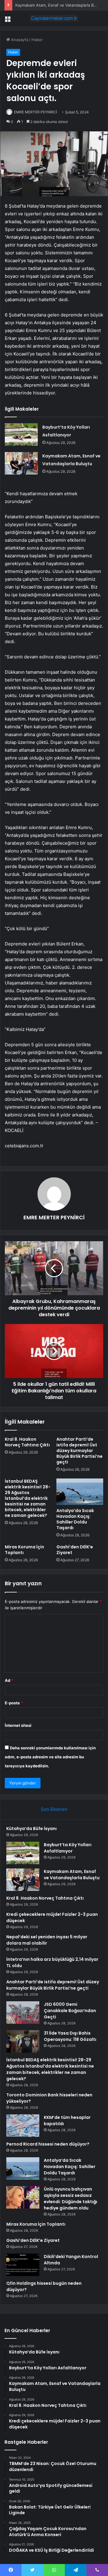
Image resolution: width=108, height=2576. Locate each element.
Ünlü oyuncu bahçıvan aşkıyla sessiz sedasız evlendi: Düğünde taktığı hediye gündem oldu (70, 2199)
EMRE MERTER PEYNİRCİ (36, 112)
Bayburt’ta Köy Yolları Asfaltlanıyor (68, 1848)
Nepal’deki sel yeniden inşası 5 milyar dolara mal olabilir (47, 1940)
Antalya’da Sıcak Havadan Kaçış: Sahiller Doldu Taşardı (75, 1519)
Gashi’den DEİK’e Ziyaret (75, 1550)
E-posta (14, 1703)
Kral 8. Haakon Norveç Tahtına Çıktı (27, 1442)
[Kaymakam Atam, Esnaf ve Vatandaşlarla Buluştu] (21, 463)
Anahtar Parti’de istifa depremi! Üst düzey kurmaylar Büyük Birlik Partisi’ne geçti (79, 1451)
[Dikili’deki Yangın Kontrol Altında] (23, 2265)
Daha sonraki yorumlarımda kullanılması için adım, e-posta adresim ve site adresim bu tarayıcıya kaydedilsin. (50, 1757)
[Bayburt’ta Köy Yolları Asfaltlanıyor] (21, 434)
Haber (37, 40)
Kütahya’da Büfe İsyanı (31, 1829)
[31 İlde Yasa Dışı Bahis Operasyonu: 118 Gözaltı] (23, 2041)
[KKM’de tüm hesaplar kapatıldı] (23, 2126)
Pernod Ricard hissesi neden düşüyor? (48, 2144)
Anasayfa (19, 40)
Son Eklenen (54, 1809)
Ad (9, 1680)
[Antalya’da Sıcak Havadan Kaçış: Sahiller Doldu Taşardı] (80, 1492)
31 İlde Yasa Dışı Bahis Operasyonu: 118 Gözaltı (70, 2036)
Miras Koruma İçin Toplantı (24, 1550)
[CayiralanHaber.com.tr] (54, 18)
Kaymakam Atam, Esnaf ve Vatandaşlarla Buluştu (60, 5)
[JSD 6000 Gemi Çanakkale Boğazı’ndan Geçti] (23, 2013)
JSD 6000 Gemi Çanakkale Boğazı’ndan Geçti (70, 2011)
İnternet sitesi (18, 1725)
